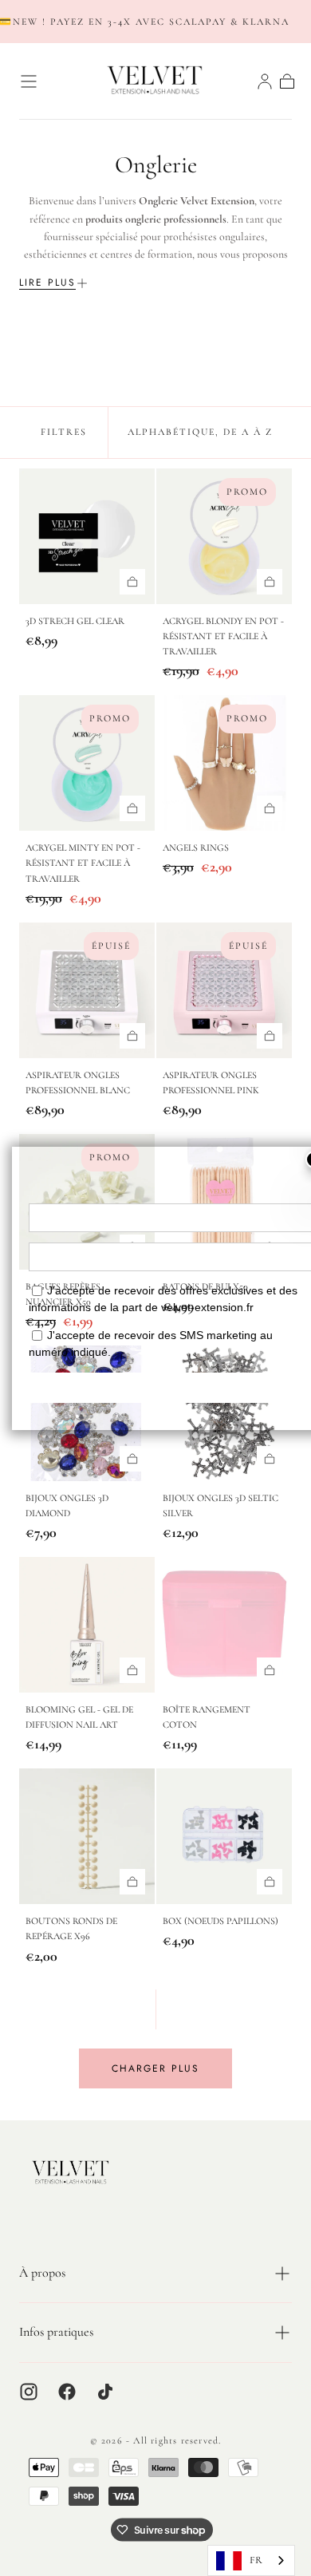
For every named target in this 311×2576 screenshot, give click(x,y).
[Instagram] (29, 2392)
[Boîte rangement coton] (224, 1625)
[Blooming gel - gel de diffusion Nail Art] (87, 1625)
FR (256, 2560)
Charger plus (155, 2068)
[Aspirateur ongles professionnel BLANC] (87, 990)
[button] (29, 81)
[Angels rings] (224, 763)
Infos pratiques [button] (56, 2332)
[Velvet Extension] (71, 2173)
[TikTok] (105, 2392)
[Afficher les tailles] (132, 582)
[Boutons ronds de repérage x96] (87, 1836)
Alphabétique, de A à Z (200, 432)
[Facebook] (67, 2392)
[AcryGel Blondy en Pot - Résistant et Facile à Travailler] (224, 536)
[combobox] (251, 2560)
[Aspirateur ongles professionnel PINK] (224, 990)
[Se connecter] (265, 81)
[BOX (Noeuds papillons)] (224, 1836)
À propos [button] (42, 2273)
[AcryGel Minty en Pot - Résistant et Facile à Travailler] (87, 763)
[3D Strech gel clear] (87, 536)
